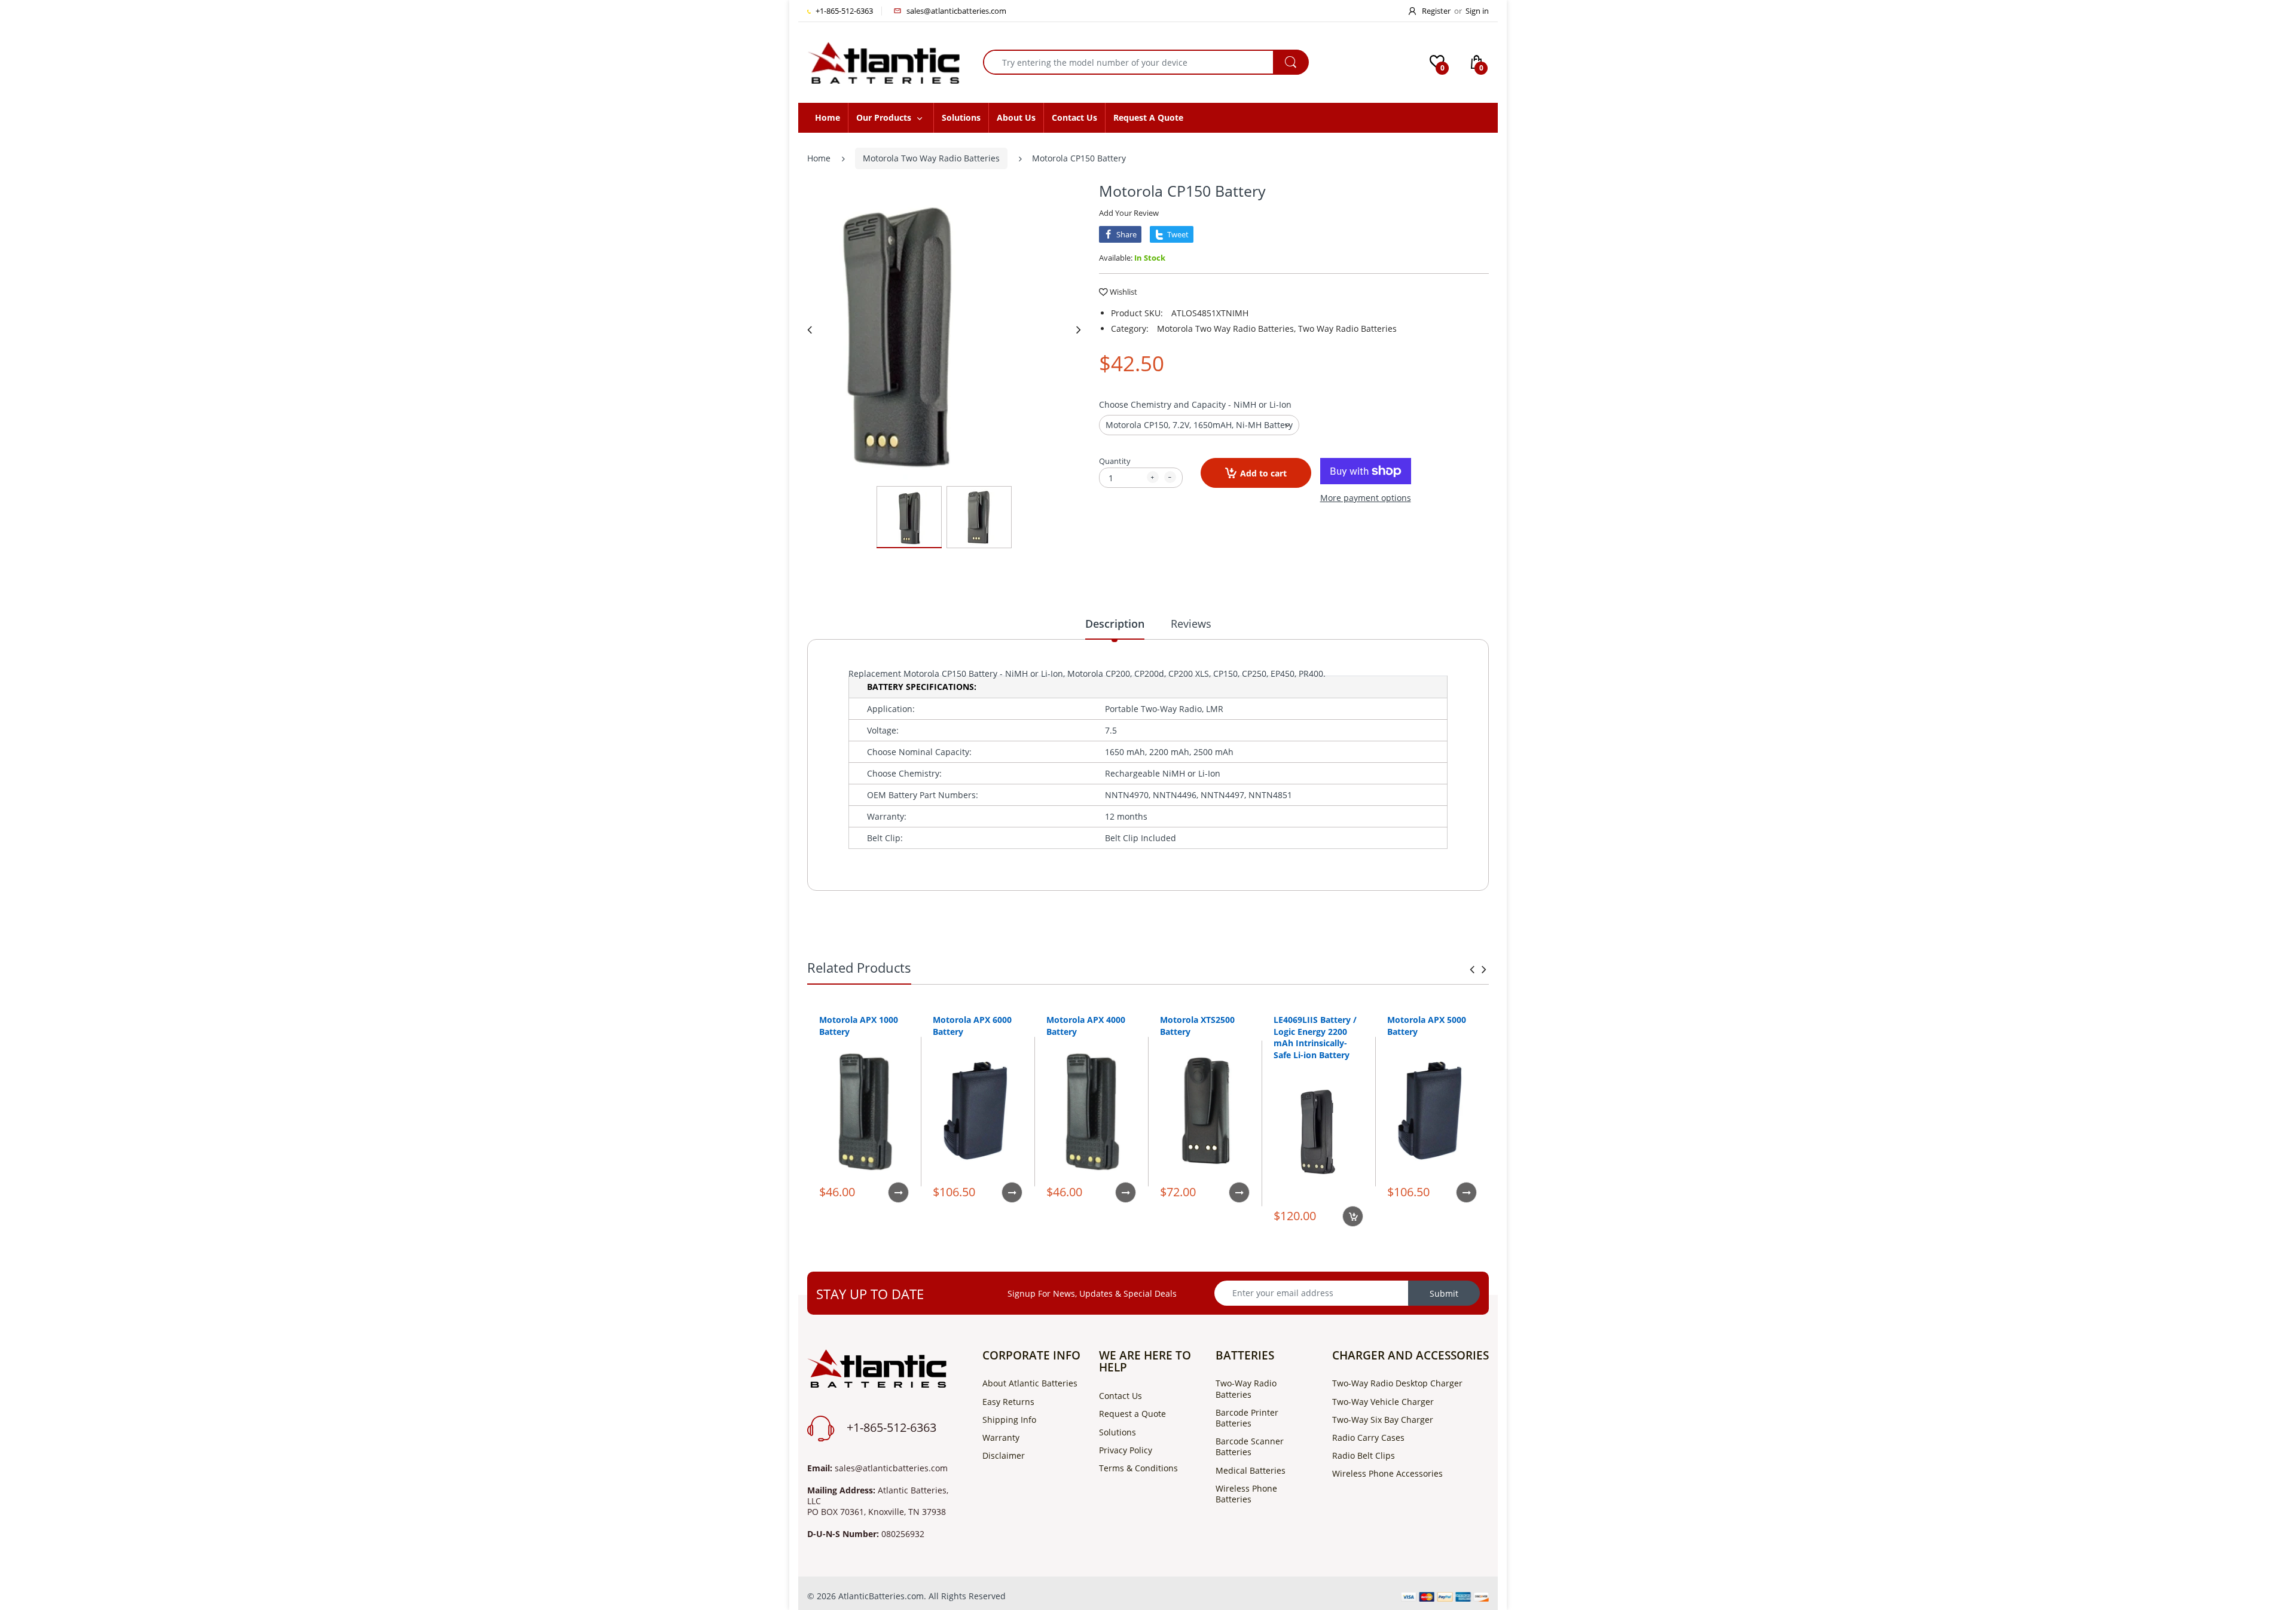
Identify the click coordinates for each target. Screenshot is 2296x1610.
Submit (1444, 1293)
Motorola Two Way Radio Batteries (931, 158)
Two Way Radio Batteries (1347, 329)
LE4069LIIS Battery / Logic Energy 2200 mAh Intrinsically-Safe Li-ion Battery (1315, 1037)
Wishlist (1123, 292)
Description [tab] (1115, 624)
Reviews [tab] (1191, 624)
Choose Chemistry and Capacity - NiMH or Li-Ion (1195, 404)
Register (1436, 11)
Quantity (1115, 461)
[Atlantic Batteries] (883, 61)
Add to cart (1263, 473)
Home (819, 158)
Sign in (1477, 11)
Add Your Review (1129, 213)
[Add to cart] (1353, 1216)
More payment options (1366, 498)
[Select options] (898, 1192)
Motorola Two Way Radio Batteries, (1226, 329)
